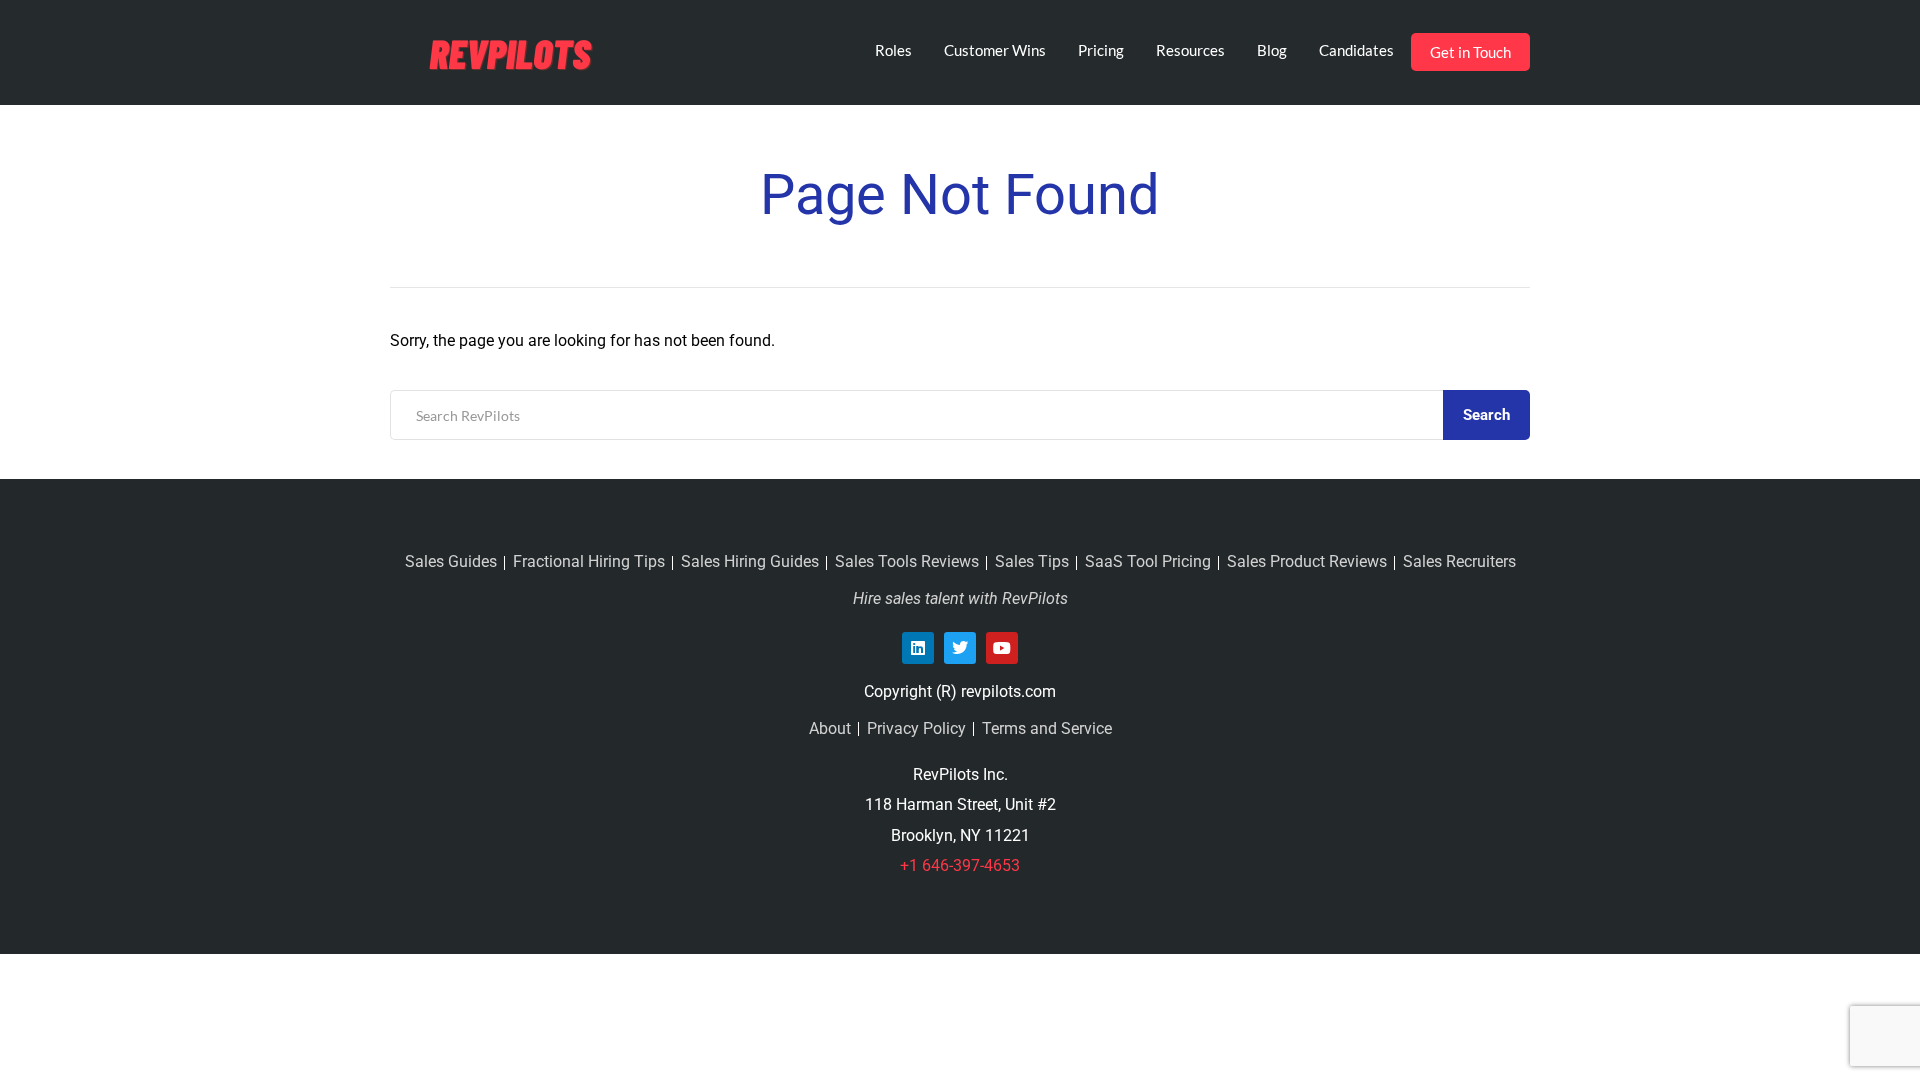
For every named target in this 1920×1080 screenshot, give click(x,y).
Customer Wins (995, 50)
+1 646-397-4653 (960, 865)
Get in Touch (1470, 52)
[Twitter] (960, 648)
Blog (1272, 50)
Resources (1190, 50)
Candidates (1356, 50)
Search (1486, 415)
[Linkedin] (918, 648)
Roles (893, 50)
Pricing (1101, 50)
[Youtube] (1002, 648)
